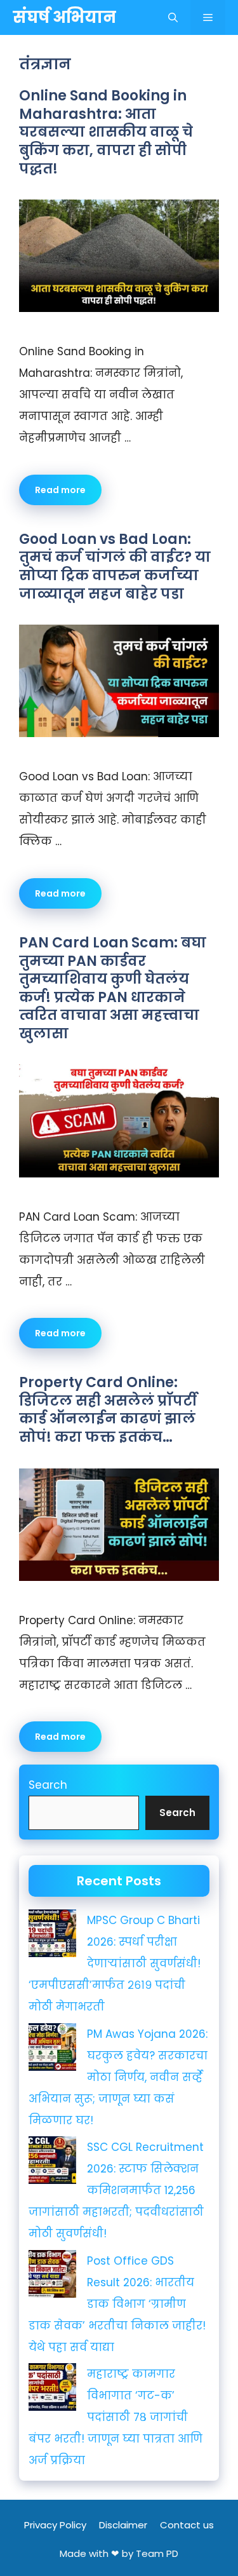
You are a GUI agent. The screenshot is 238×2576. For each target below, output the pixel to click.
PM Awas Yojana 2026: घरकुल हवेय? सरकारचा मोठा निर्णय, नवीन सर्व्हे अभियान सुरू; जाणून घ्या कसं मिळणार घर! (118, 2077)
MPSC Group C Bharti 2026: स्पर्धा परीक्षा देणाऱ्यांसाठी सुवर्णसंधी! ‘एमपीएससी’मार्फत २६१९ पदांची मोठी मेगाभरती (115, 1963)
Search (48, 1785)
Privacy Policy (55, 2525)
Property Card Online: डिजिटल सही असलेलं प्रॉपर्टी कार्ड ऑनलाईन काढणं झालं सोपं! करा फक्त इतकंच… (108, 1410)
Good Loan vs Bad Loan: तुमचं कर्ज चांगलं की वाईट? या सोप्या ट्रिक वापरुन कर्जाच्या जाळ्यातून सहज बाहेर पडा (115, 566)
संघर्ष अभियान (64, 17)
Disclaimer (123, 2525)
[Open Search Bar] (173, 17)
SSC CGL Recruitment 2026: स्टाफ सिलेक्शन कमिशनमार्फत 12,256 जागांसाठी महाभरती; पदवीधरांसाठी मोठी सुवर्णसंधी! (116, 2190)
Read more (60, 490)
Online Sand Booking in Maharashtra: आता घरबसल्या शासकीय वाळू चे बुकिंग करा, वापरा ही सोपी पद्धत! (106, 132)
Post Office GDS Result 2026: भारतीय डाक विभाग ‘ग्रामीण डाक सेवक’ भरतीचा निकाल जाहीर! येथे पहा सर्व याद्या (117, 2304)
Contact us (187, 2525)
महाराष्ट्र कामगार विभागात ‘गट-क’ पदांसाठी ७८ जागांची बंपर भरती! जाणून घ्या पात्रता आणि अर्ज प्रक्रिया (116, 2417)
